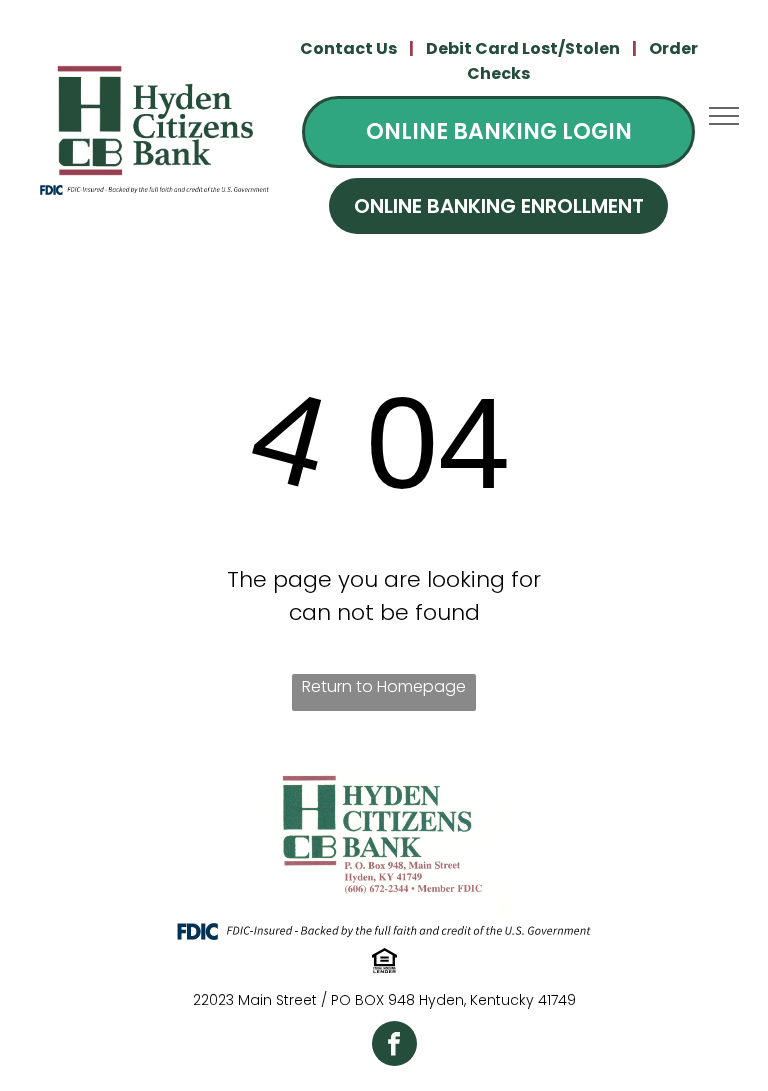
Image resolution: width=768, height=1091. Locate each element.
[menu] (724, 116)
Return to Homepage (384, 686)
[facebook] (394, 1046)
